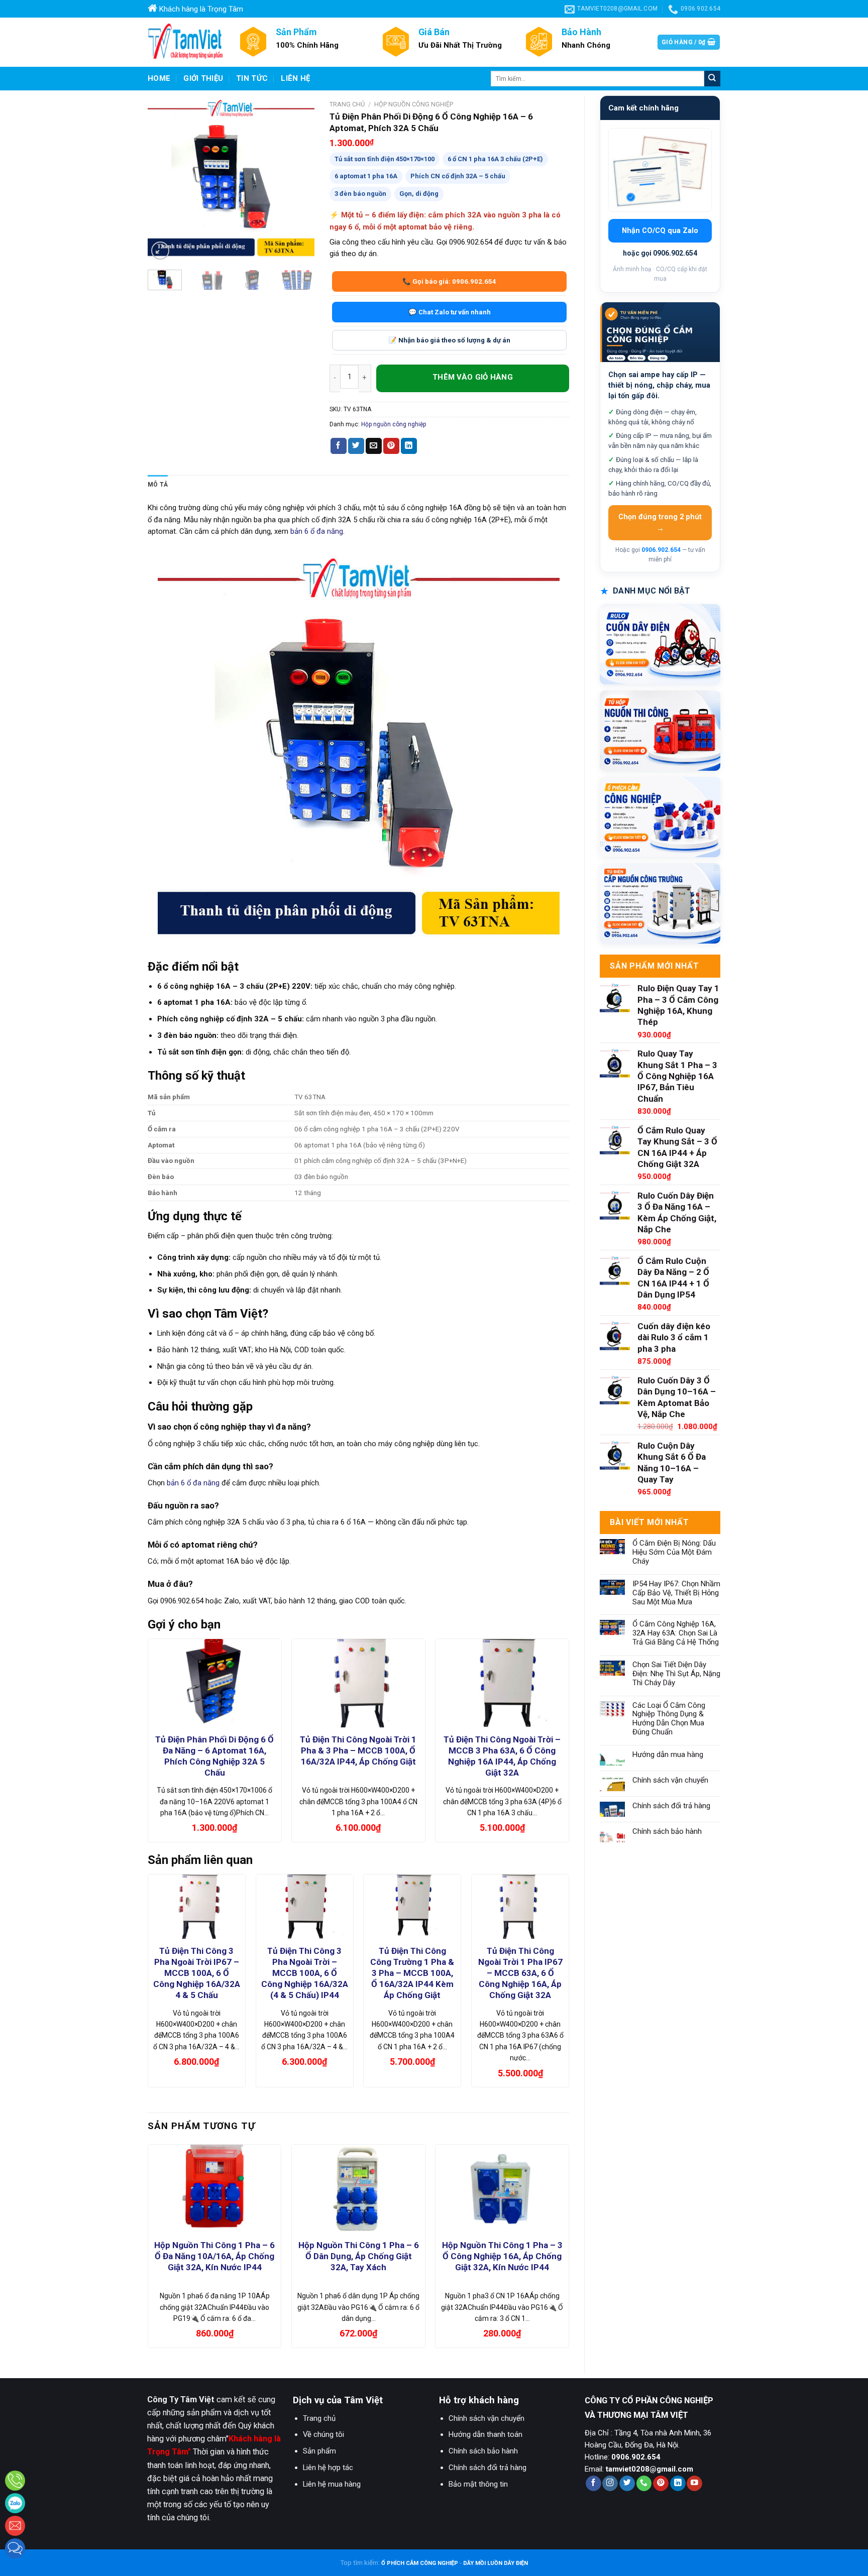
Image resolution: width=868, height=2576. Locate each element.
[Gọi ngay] (15, 2481)
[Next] (298, 179)
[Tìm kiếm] (712, 79)
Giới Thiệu (203, 78)
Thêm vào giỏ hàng (473, 378)
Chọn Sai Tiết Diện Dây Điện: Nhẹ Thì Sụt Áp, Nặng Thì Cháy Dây (676, 1674)
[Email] (15, 2526)
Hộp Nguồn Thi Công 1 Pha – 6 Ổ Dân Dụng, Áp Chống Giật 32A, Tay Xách (359, 2256)
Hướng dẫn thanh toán (485, 2434)
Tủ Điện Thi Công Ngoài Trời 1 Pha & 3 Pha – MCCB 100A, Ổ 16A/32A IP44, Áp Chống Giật (358, 1750)
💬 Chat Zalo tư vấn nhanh (450, 312)
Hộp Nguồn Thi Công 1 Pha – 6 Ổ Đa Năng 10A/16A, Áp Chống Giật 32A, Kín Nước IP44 (214, 2256)
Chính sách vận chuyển (670, 1780)
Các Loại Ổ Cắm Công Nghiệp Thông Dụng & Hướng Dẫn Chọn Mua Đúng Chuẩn (669, 1719)
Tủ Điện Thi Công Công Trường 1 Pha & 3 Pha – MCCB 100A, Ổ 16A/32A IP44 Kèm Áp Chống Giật (412, 1973)
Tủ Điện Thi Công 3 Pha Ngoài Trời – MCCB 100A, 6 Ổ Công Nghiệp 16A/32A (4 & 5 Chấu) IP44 (305, 1973)
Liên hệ (295, 78)
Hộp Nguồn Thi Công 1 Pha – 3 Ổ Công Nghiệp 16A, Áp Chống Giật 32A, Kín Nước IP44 (502, 2256)
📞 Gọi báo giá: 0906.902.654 (449, 281)
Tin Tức (252, 78)
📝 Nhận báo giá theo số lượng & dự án (449, 340)
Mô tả (158, 485)
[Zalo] (15, 2503)
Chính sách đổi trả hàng (671, 1806)
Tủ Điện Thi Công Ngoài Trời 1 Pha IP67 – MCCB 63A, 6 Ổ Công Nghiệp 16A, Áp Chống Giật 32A (520, 1973)
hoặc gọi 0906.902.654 (660, 253)
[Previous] (164, 179)
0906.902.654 (661, 550)
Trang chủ (347, 104)
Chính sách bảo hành (667, 1832)
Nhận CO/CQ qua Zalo (660, 231)
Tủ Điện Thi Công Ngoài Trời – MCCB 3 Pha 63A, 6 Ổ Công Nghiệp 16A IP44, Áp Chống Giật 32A (502, 1756)
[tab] (158, 485)
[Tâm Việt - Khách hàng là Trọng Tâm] (185, 42)
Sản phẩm (319, 2451)
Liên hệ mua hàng (332, 2484)
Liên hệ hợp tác (328, 2468)
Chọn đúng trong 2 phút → (660, 523)
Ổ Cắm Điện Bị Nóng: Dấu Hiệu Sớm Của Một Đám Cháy (674, 1552)
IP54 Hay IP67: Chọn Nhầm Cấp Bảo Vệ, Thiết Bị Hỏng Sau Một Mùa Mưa (676, 1593)
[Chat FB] (15, 2548)
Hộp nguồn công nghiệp (414, 104)
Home (159, 78)
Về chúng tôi (323, 2434)
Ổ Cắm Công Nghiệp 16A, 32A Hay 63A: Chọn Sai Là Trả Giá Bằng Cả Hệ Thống (676, 1633)
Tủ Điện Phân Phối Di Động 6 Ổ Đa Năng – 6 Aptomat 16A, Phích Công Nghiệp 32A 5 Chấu (214, 1756)
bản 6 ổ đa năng (317, 531)
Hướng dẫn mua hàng (668, 1755)
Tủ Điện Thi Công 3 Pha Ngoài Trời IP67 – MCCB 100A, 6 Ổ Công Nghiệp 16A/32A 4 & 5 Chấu (197, 1973)
